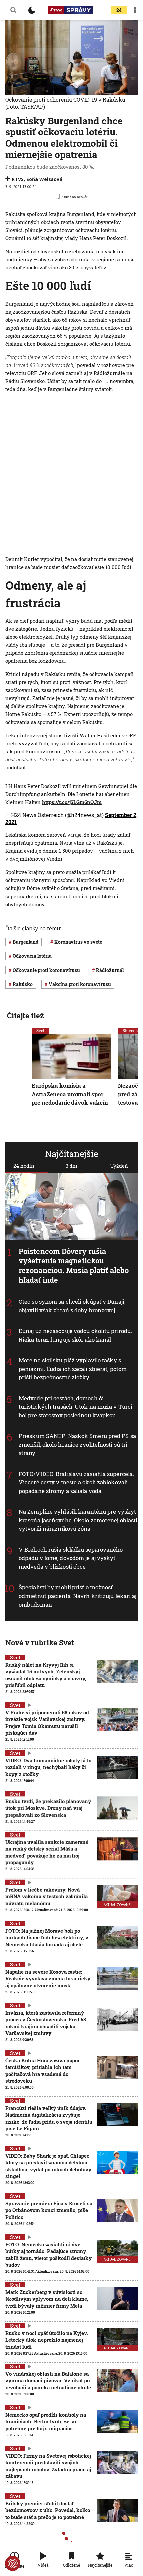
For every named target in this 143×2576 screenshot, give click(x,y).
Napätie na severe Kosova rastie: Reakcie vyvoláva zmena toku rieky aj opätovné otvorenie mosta (48, 1978)
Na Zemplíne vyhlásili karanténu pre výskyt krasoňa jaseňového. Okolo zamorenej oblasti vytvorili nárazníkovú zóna (78, 1520)
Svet (40, 1030)
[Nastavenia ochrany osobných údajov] (13, 2563)
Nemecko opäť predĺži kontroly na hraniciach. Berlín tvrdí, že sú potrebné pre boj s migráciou (46, 2421)
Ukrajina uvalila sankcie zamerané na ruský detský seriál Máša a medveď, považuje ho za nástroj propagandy (47, 1852)
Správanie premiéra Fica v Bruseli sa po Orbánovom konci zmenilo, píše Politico (49, 2210)
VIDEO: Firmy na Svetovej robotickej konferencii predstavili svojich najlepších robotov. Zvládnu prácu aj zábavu (48, 2466)
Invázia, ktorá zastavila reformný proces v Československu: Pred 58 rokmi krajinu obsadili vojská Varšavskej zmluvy (46, 2023)
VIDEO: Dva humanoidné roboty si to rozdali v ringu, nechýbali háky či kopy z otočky (48, 1767)
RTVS (18, 179)
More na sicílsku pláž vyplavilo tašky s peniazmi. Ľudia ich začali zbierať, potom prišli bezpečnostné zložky (73, 1369)
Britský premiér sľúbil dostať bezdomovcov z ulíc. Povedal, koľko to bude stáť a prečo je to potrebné (48, 2510)
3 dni (71, 1166)
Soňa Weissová (44, 179)
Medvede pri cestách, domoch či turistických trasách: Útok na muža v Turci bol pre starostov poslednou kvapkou (75, 1407)
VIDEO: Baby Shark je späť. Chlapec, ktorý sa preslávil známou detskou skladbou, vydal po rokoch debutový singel (48, 2166)
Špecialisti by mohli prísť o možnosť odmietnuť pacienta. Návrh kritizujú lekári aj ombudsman (78, 1596)
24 (119, 10)
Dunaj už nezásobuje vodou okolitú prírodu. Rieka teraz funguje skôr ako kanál (75, 1335)
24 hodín (24, 1166)
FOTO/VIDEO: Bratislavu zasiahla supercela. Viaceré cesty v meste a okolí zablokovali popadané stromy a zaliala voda (76, 1482)
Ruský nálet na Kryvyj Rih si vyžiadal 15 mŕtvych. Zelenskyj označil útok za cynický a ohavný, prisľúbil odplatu (46, 1675)
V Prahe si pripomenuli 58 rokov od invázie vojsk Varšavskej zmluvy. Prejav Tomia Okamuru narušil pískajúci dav (47, 1722)
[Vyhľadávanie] (13, 10)
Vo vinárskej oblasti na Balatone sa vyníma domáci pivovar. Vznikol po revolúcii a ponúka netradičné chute (48, 2380)
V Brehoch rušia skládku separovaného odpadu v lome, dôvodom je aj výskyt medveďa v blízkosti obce (71, 1558)
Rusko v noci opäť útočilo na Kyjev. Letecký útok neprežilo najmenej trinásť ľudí (47, 2340)
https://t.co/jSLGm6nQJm (72, 802)
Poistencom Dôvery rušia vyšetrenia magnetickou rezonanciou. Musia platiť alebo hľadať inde (74, 1266)
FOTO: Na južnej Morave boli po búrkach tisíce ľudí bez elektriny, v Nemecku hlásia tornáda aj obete (47, 1937)
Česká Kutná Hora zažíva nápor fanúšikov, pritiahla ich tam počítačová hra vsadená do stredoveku (43, 2070)
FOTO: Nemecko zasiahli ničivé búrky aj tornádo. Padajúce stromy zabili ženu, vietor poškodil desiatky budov (49, 2254)
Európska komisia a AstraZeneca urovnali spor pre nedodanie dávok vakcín (70, 1094)
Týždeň (119, 1166)
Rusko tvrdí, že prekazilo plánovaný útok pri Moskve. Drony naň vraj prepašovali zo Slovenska (48, 1808)
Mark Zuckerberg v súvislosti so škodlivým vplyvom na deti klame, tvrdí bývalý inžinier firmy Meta (47, 2299)
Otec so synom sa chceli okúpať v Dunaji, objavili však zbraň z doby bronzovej (72, 1306)
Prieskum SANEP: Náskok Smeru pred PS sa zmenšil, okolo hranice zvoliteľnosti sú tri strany (77, 1445)
